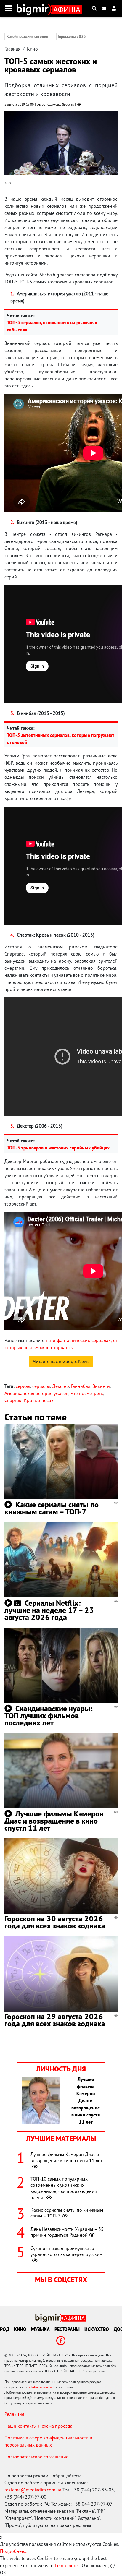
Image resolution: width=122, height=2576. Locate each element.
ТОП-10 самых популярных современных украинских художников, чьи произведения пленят (64, 2188)
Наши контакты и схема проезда (38, 2426)
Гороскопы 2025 (72, 37)
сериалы (41, 1386)
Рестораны (67, 2329)
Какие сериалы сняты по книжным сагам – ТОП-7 (52, 1508)
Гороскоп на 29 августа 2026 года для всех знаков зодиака (55, 2020)
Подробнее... (14, 2551)
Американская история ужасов (36, 1393)
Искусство (97, 2329)
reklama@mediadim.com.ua (33, 2490)
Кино (32, 49)
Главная (12, 49)
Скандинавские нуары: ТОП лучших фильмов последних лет (49, 1716)
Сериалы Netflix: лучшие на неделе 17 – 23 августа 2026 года (49, 1610)
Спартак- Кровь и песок (29, 1400)
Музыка (40, 2329)
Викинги (101, 1386)
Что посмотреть (87, 1393)
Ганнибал (81, 1386)
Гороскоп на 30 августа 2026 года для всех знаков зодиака (55, 1922)
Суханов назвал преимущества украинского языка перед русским (66, 2251)
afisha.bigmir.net (41, 2387)
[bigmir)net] (34, 8)
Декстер (61, 1386)
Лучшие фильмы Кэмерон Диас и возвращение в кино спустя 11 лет (54, 1821)
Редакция (14, 2414)
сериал (23, 1386)
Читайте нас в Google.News (61, 1361)
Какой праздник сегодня (27, 37)
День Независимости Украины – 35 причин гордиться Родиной (67, 2232)
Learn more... (68, 2565)
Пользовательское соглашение (36, 2457)
